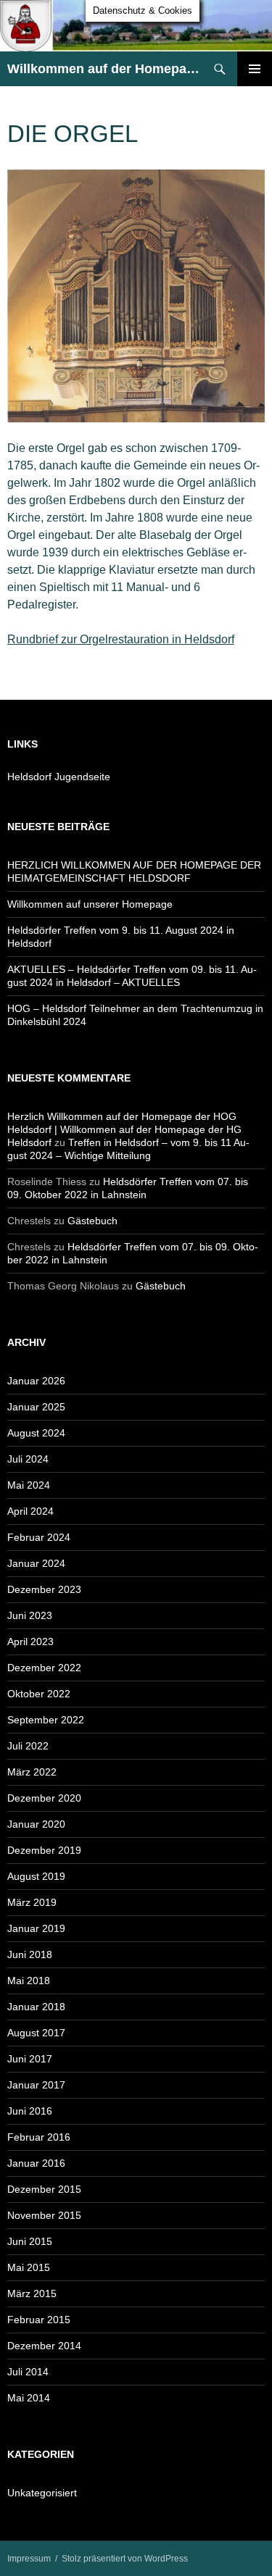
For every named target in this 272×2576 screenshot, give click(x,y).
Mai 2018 (29, 1981)
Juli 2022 (28, 1746)
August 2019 (36, 1876)
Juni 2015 (30, 2241)
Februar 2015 (39, 2320)
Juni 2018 (30, 1954)
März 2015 (32, 2293)
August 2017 (36, 2033)
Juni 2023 (30, 1615)
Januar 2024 (36, 1563)
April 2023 (30, 1642)
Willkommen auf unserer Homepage (90, 904)
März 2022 (32, 1772)
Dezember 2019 (44, 1850)
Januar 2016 (36, 2163)
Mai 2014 (29, 2398)
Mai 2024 (29, 1485)
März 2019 (32, 1902)
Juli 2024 (28, 1459)
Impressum (29, 2559)
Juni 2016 (30, 2111)
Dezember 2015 (44, 2189)
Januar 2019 (36, 1928)
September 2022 (46, 1720)
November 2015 (44, 2215)
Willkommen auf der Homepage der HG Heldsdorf (105, 69)
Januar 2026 (36, 1381)
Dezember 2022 (44, 1668)
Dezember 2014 (44, 2346)
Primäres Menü (255, 69)
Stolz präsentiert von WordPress (125, 2559)
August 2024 (36, 1433)
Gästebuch (92, 1221)
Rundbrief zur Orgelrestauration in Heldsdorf (121, 639)
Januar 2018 (36, 2007)
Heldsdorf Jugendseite (59, 777)
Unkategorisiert (42, 2493)
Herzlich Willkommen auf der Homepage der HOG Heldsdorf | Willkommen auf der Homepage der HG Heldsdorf (124, 1129)
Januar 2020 (36, 1824)
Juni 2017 (30, 2059)
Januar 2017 (36, 2085)
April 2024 (30, 1511)
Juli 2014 (28, 2372)
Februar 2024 (39, 1537)
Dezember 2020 (44, 1798)
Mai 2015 (29, 2267)
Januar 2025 (36, 1407)
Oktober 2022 (39, 1694)
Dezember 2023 (44, 1589)
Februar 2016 (39, 2137)
